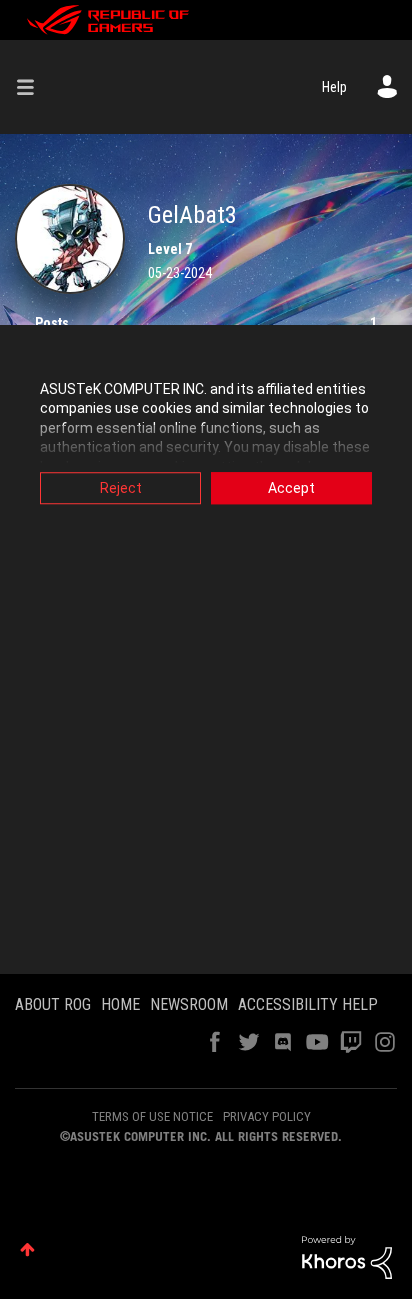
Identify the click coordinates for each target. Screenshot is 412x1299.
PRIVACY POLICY (267, 1116)
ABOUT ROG (53, 1004)
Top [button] (27, 1249)
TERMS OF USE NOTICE (152, 1116)
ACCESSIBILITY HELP (308, 1004)
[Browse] (33, 87)
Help (334, 87)
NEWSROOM (189, 1004)
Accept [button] (291, 488)
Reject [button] (121, 488)
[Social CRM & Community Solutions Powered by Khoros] (347, 1256)
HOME (120, 1004)
